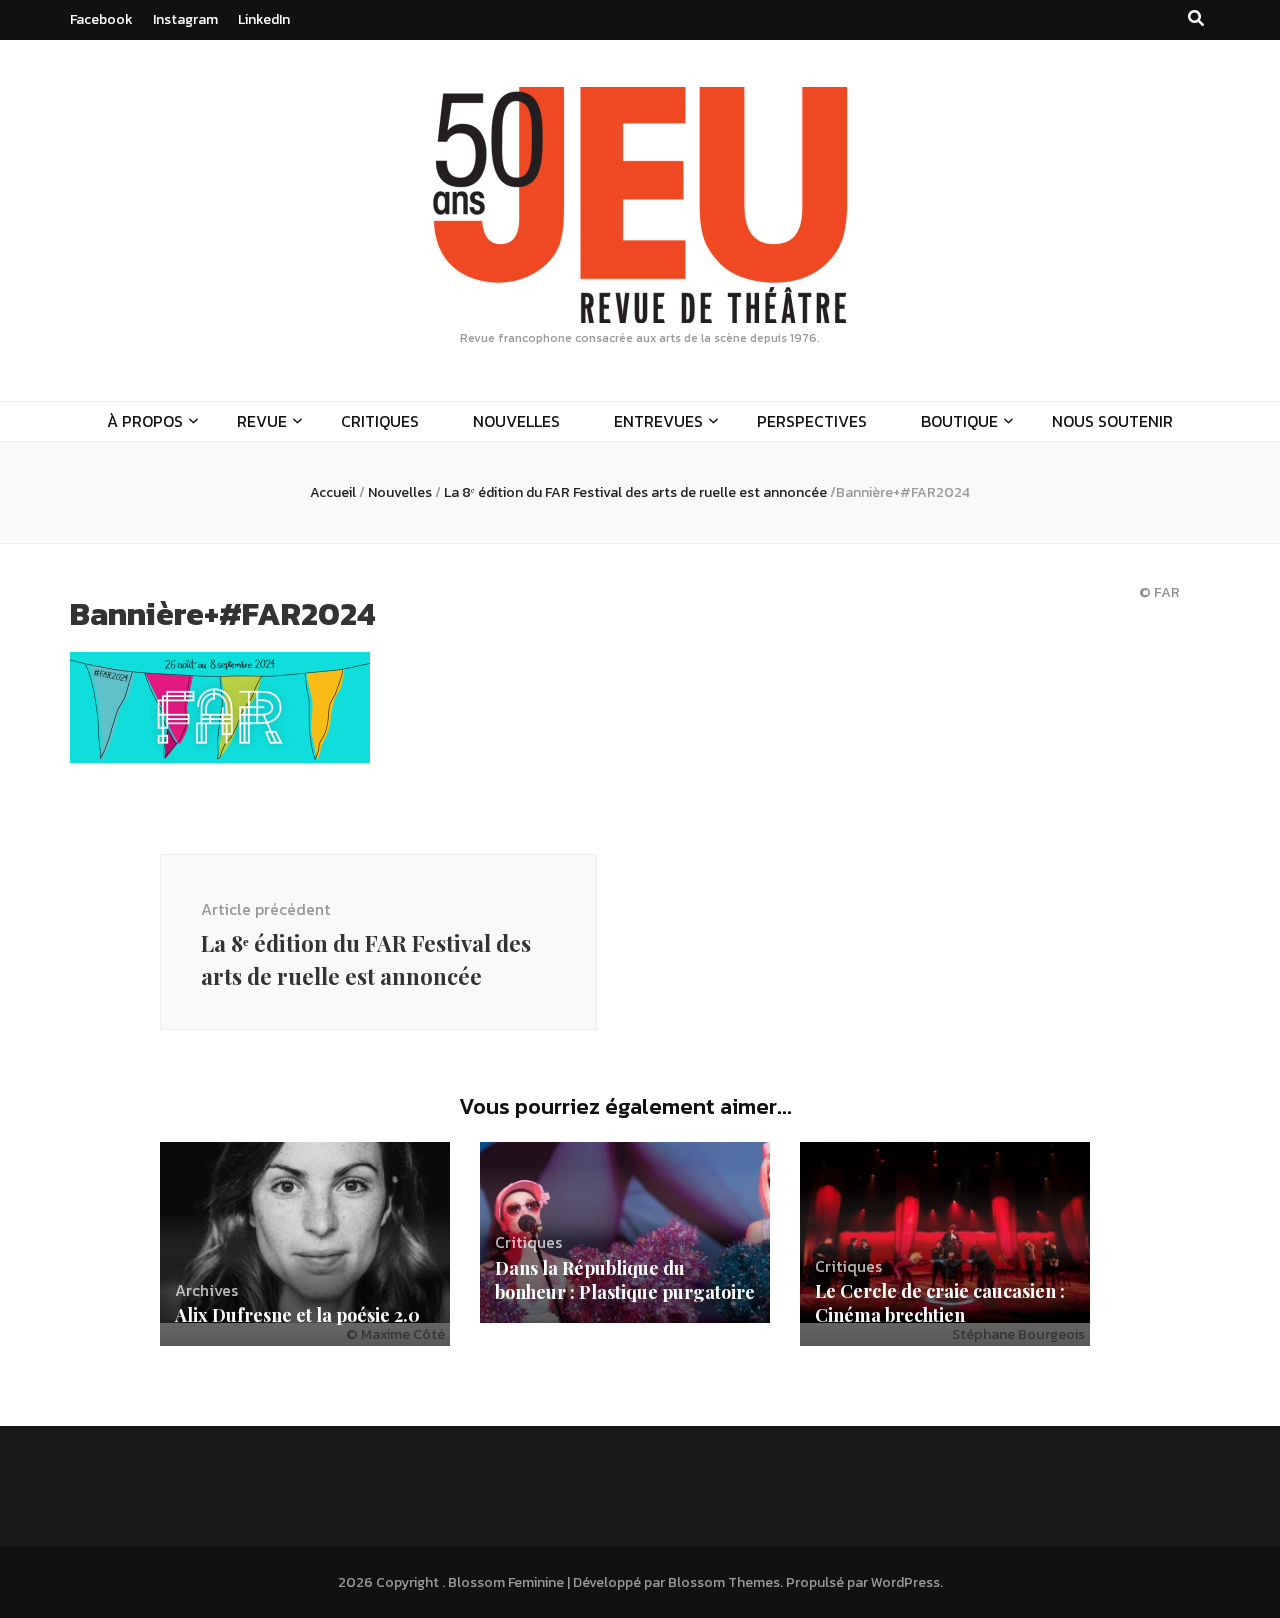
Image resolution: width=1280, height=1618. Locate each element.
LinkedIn (264, 19)
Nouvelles (400, 492)
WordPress (905, 1582)
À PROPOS (145, 421)
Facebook (101, 19)
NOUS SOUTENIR (1112, 421)
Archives (206, 1290)
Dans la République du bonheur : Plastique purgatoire (625, 1280)
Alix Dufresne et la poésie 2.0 (297, 1315)
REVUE (262, 421)
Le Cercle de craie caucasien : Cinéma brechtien (940, 1303)
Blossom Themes (724, 1582)
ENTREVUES (658, 421)
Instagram (185, 19)
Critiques (528, 1242)
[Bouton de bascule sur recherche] (1196, 18)
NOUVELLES (516, 421)
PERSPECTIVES (812, 421)
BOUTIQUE (959, 421)
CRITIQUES (380, 421)
